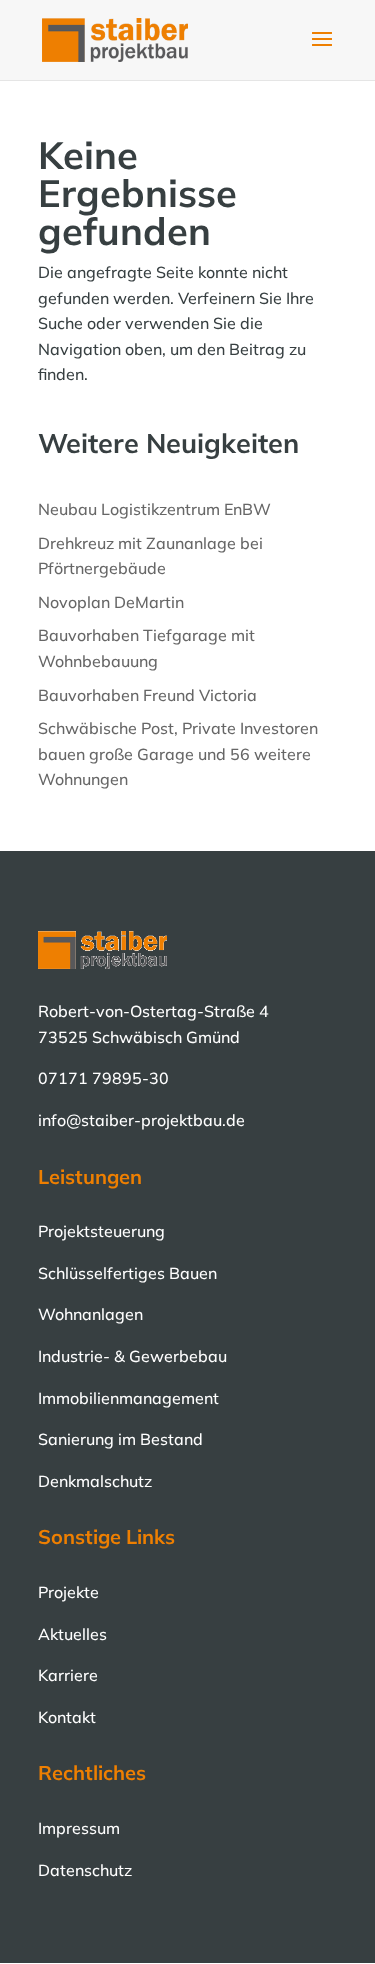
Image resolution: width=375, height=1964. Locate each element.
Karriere (68, 1675)
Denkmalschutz (95, 1481)
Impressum (79, 1828)
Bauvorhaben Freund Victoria (147, 695)
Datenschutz (85, 1870)
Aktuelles (72, 1634)
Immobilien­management (128, 1398)
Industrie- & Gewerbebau (132, 1356)
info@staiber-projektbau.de (141, 1120)
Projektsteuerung (101, 1231)
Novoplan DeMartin (111, 602)
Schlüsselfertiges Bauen (127, 1273)
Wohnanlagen (90, 1314)
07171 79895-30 (103, 1078)
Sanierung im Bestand (120, 1439)
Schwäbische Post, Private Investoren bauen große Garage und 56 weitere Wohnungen (178, 753)
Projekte (68, 1592)
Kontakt (67, 1717)
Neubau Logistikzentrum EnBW (154, 509)
